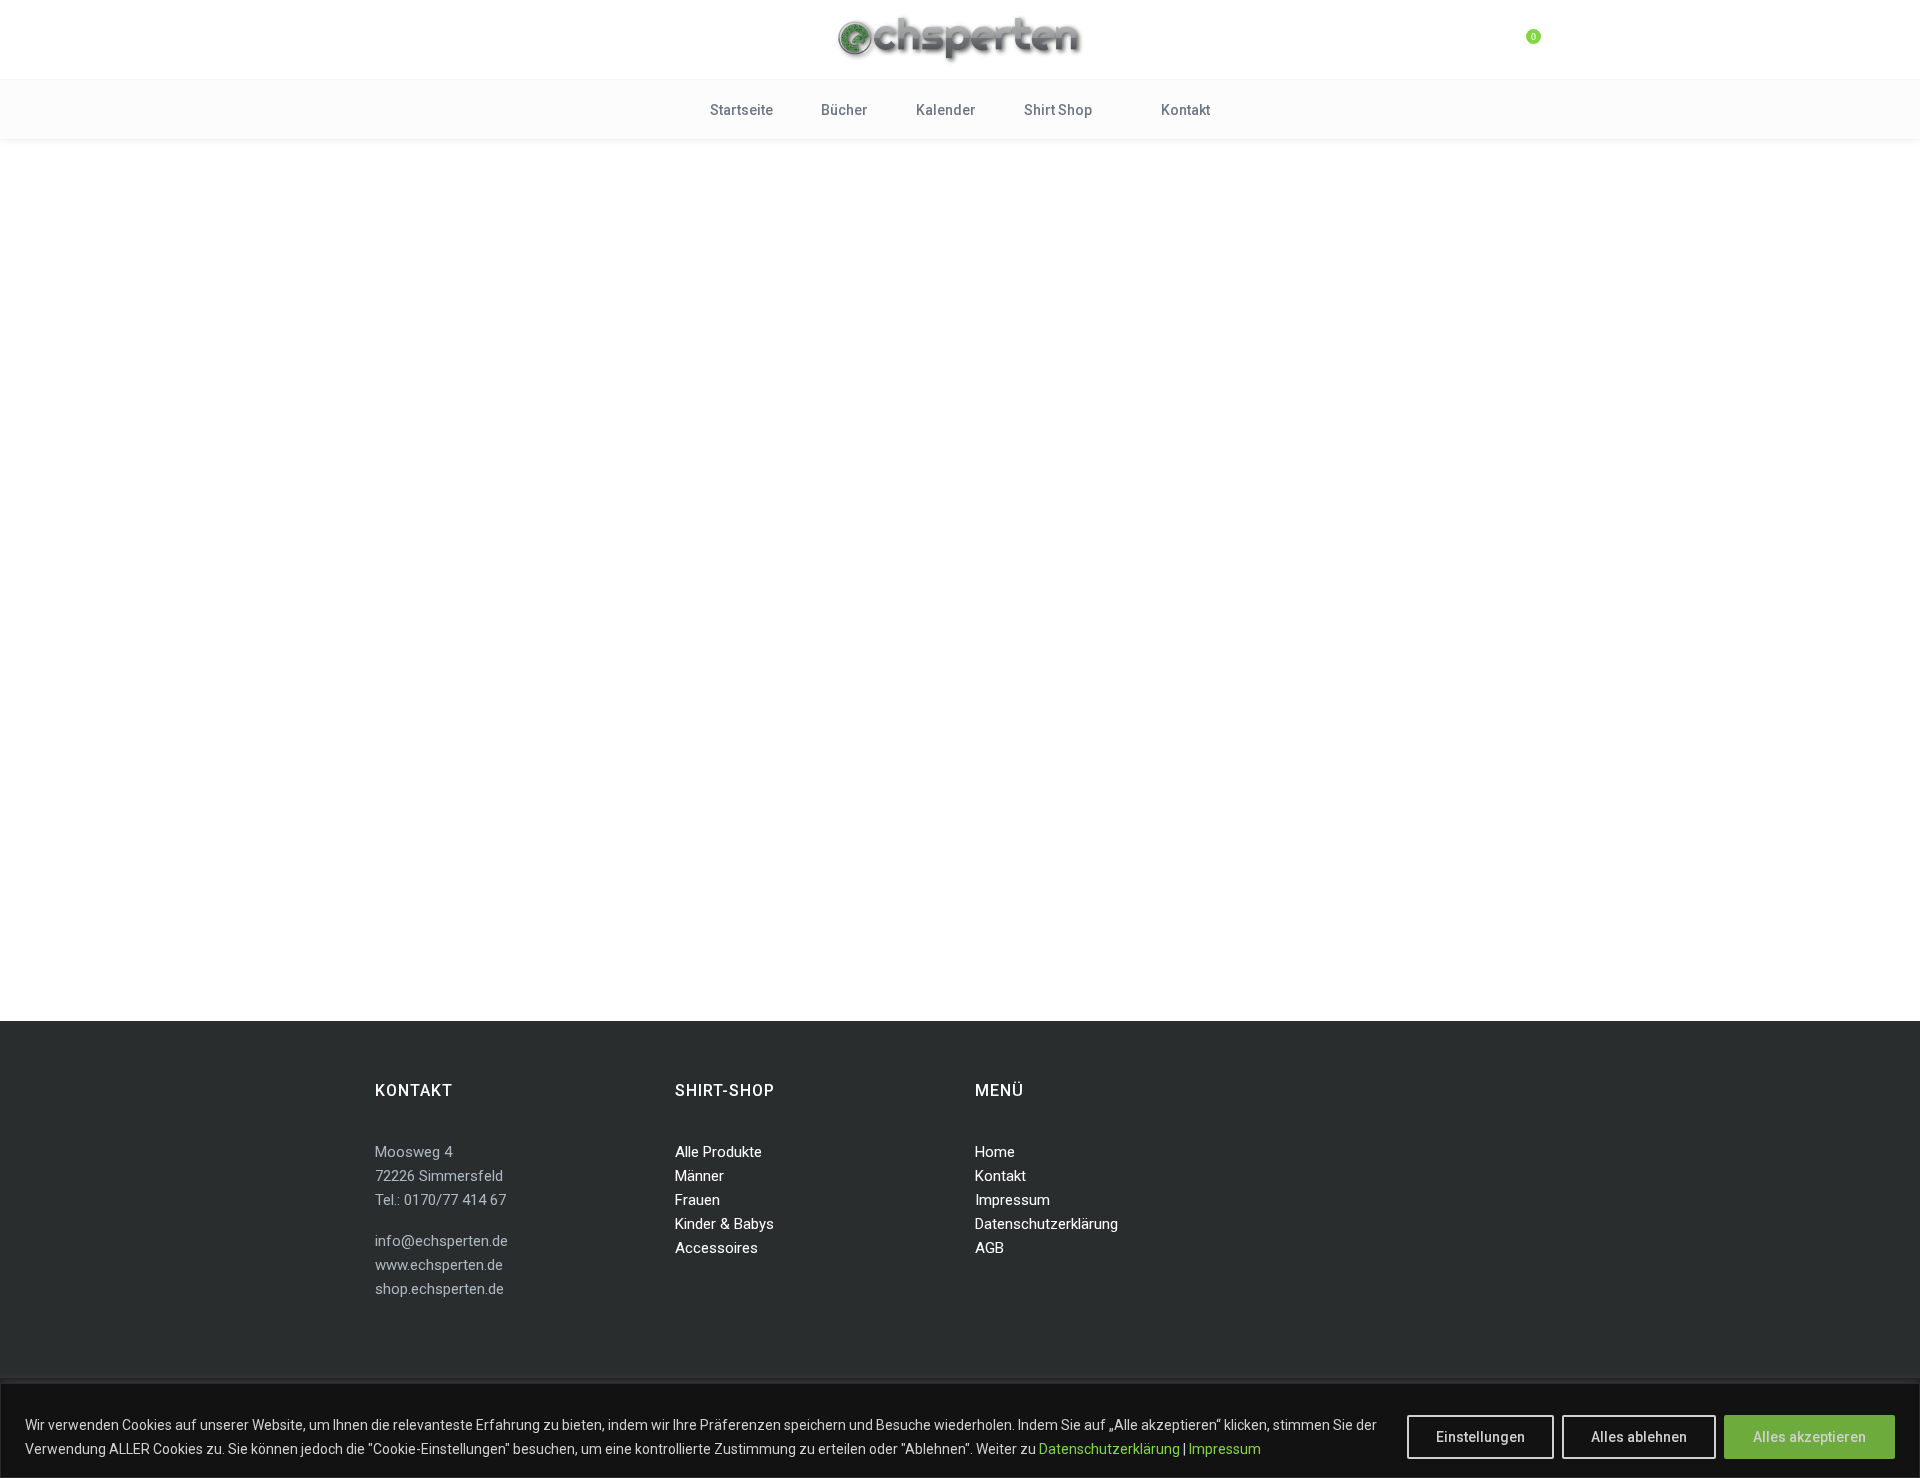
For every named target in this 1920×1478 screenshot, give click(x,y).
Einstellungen (1480, 1437)
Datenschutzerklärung (1109, 1449)
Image (553, 739)
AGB (989, 1248)
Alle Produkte (718, 1152)
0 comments (630, 739)
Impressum (1225, 1449)
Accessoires (716, 1248)
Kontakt (1000, 1176)
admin (393, 739)
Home (995, 1152)
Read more (436, 849)
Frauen (697, 1200)
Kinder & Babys (724, 1224)
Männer (699, 1176)
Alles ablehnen (1639, 1437)
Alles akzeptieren (1809, 1437)
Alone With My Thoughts (530, 706)
